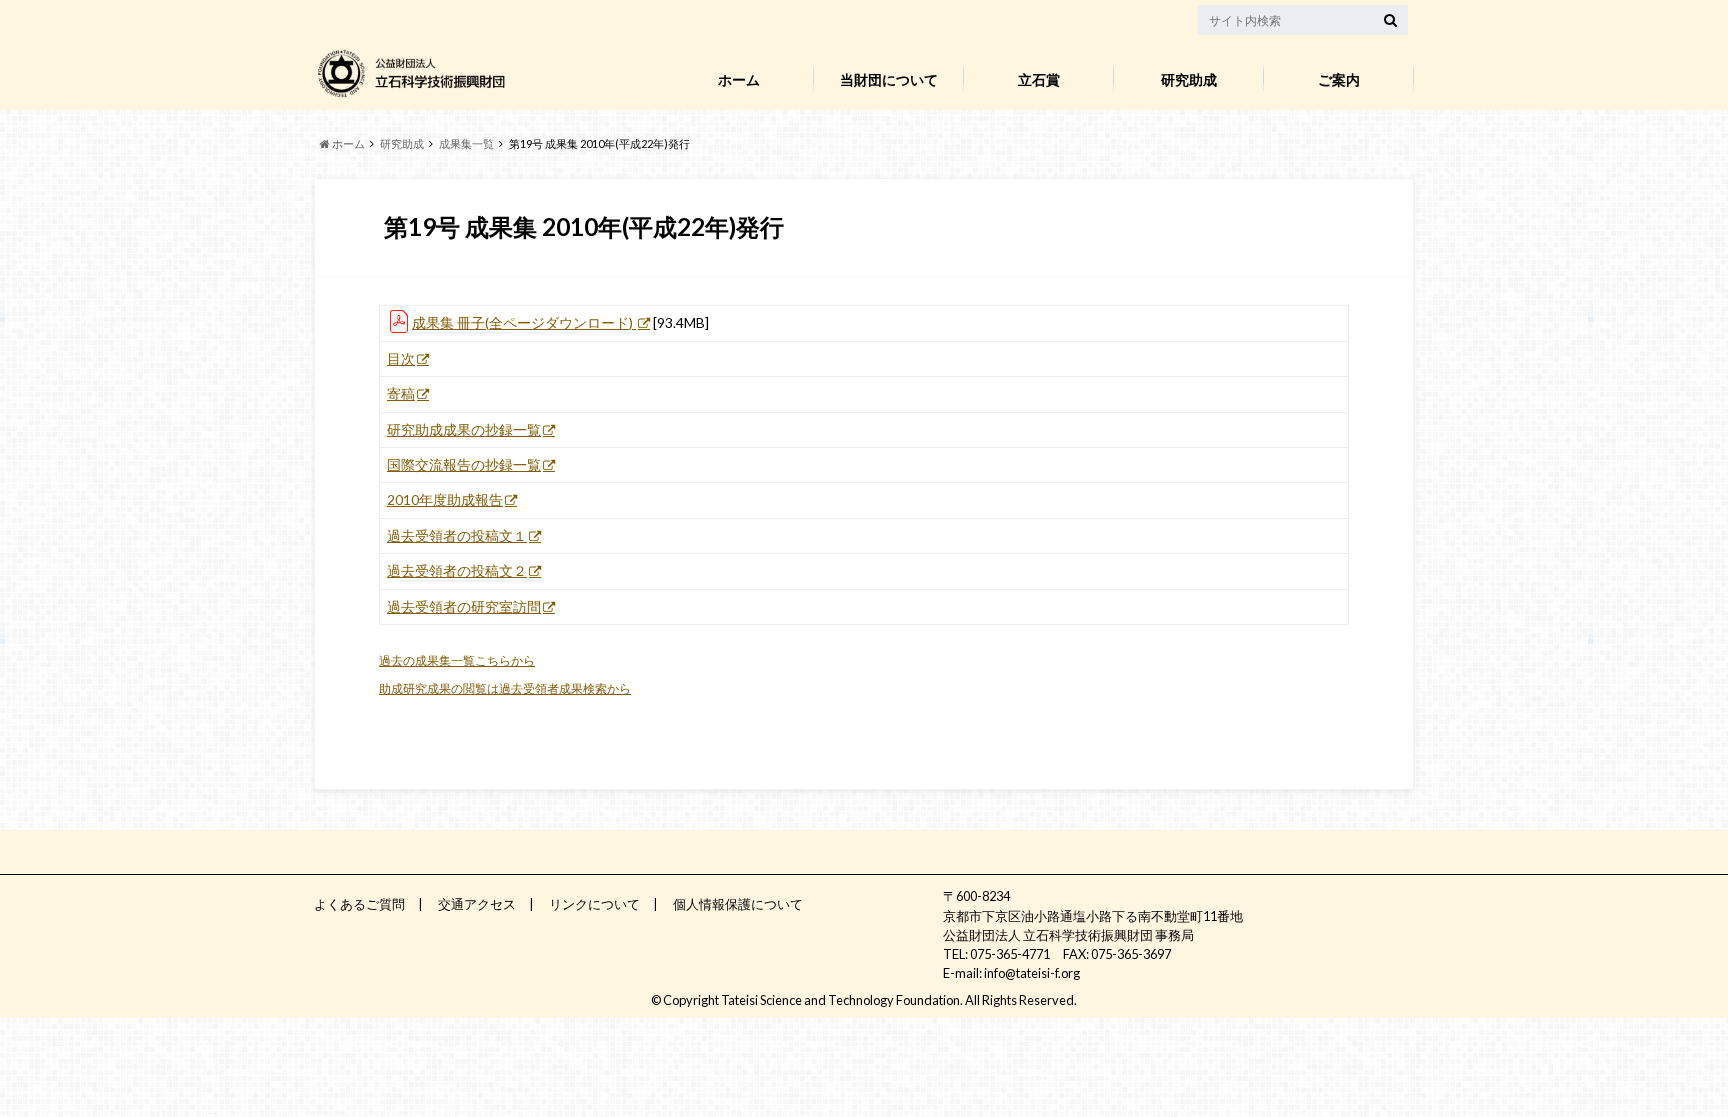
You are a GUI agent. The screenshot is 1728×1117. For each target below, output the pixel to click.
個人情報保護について (738, 904)
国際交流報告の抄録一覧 (464, 465)
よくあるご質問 (359, 904)
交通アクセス (477, 904)
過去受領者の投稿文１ (457, 536)
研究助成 (1189, 79)
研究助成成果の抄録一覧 (464, 430)
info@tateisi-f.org (1032, 973)
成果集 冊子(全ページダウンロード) (524, 323)
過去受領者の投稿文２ (457, 571)
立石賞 (1039, 79)
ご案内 (1339, 79)
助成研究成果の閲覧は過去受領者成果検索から (505, 688)
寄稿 (401, 394)
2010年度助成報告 (445, 500)
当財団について (889, 79)
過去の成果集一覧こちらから (457, 660)
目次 (401, 359)
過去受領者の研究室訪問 (464, 607)
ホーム (739, 79)
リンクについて (594, 904)
